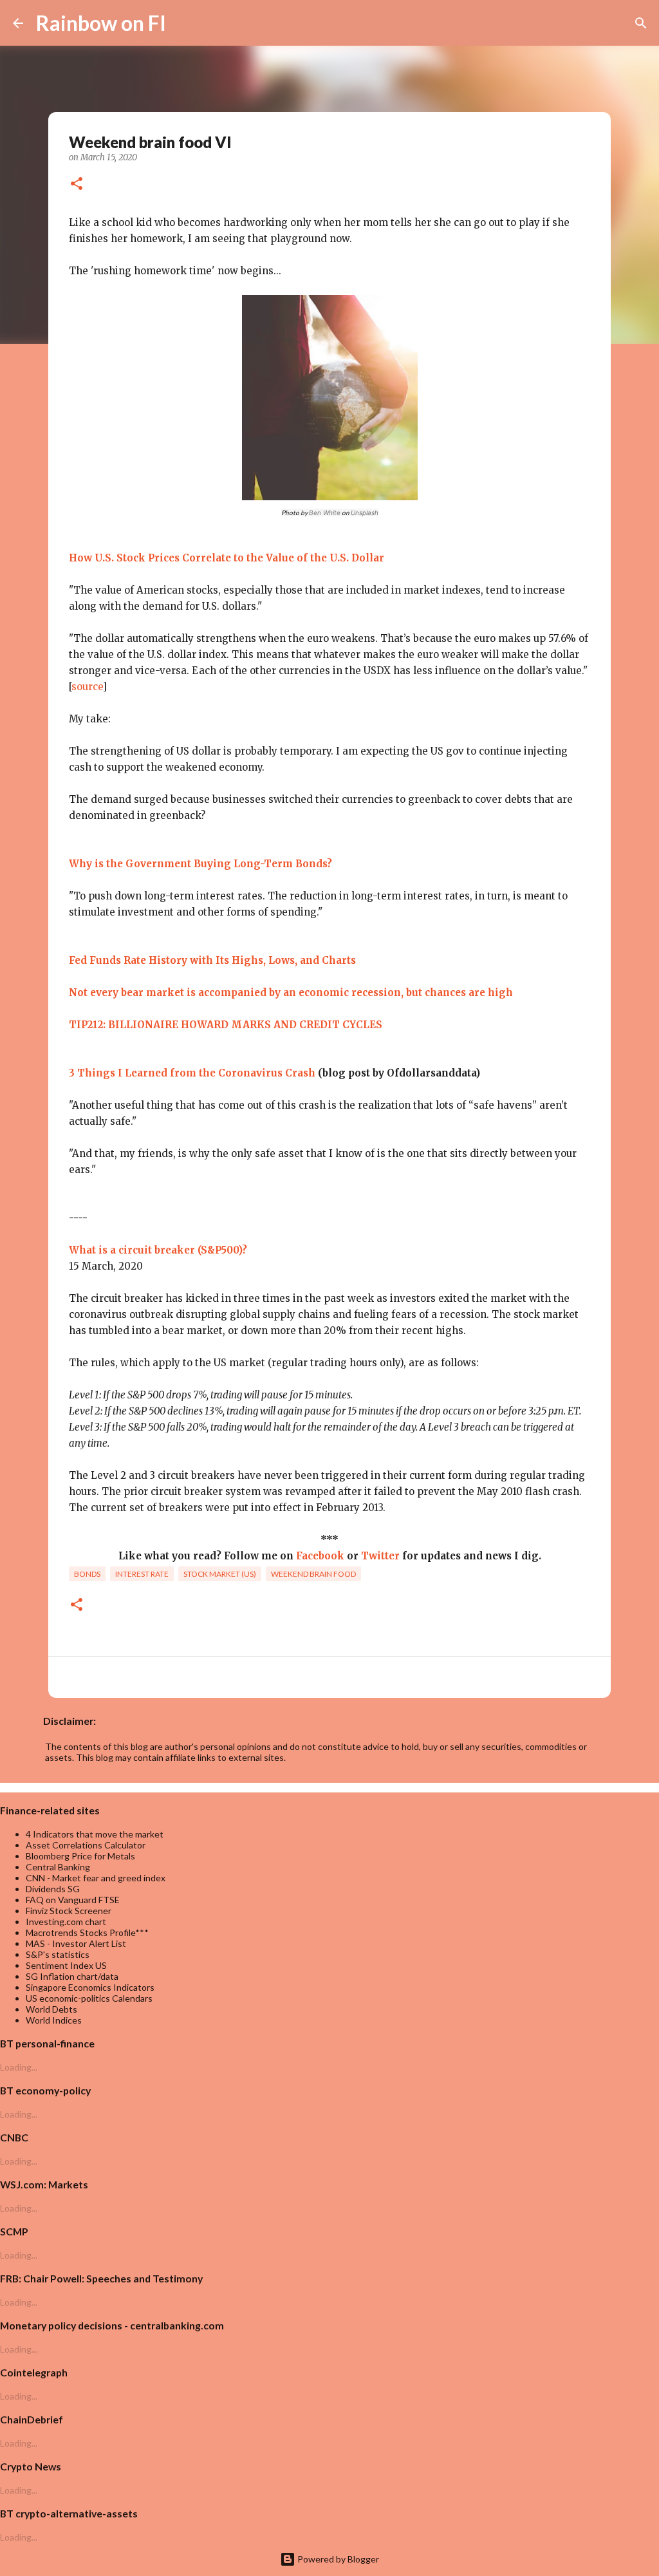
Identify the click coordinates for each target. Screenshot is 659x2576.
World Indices (54, 2020)
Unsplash (365, 512)
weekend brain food (313, 1574)
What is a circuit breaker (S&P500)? (158, 1250)
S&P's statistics (58, 1954)
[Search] (184, 23)
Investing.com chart (66, 1922)
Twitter (380, 1556)
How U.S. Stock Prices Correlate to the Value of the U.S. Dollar (227, 558)
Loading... (19, 2067)
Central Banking (58, 1867)
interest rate (142, 1574)
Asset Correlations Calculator (86, 1845)
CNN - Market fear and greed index (96, 1878)
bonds (87, 1574)
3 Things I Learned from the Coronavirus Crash (192, 1073)
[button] (77, 185)
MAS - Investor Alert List (76, 1943)
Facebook (320, 1556)
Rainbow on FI (101, 23)
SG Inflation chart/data (72, 1976)
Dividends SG (53, 1889)
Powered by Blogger (337, 2559)
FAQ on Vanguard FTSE (73, 1900)
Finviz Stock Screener (69, 1911)
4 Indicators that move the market (95, 1834)
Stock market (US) (220, 1574)
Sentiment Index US (66, 1965)
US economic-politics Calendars (89, 1998)
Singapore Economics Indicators (90, 1987)
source (87, 687)
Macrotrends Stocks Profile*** (87, 1932)
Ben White (325, 512)
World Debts (51, 2009)
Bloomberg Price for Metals (80, 1856)
